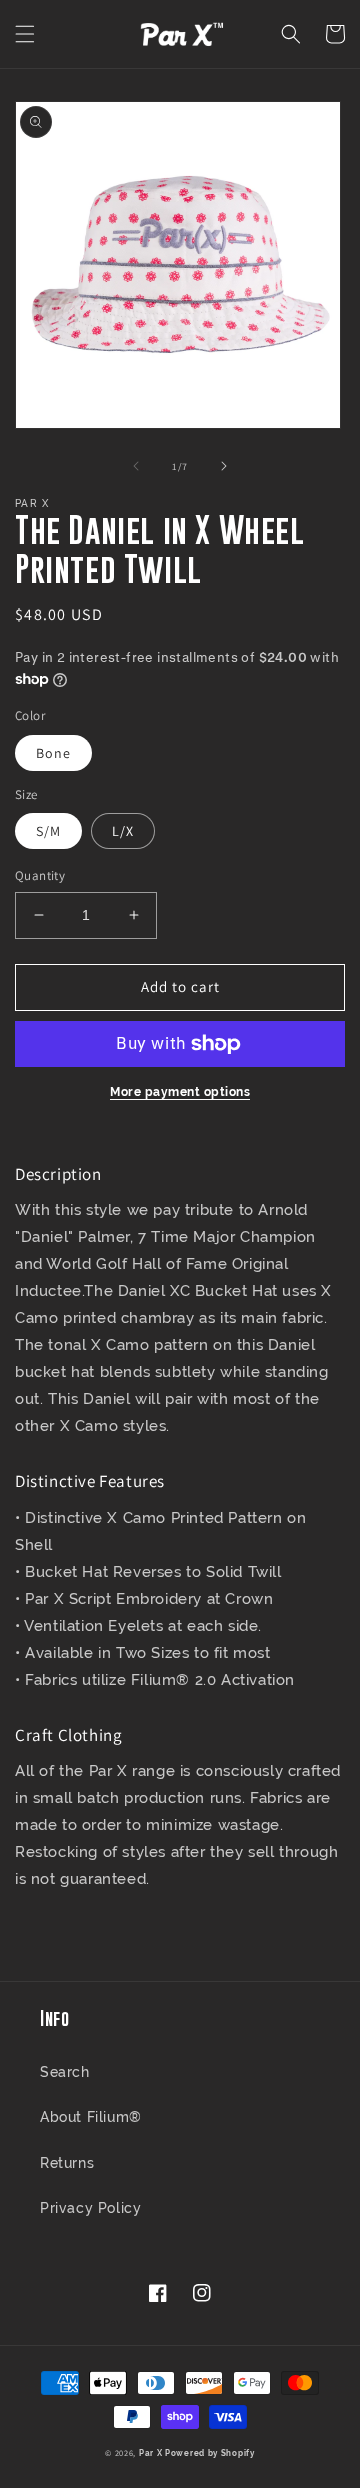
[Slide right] (224, 466)
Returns (67, 2163)
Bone (53, 753)
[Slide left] (136, 466)
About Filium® (91, 2117)
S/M (48, 831)
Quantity (40, 875)
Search (65, 2072)
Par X (151, 2453)
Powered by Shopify (210, 2453)
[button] (25, 34)
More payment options (180, 1092)
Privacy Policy (90, 2208)
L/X (123, 831)
